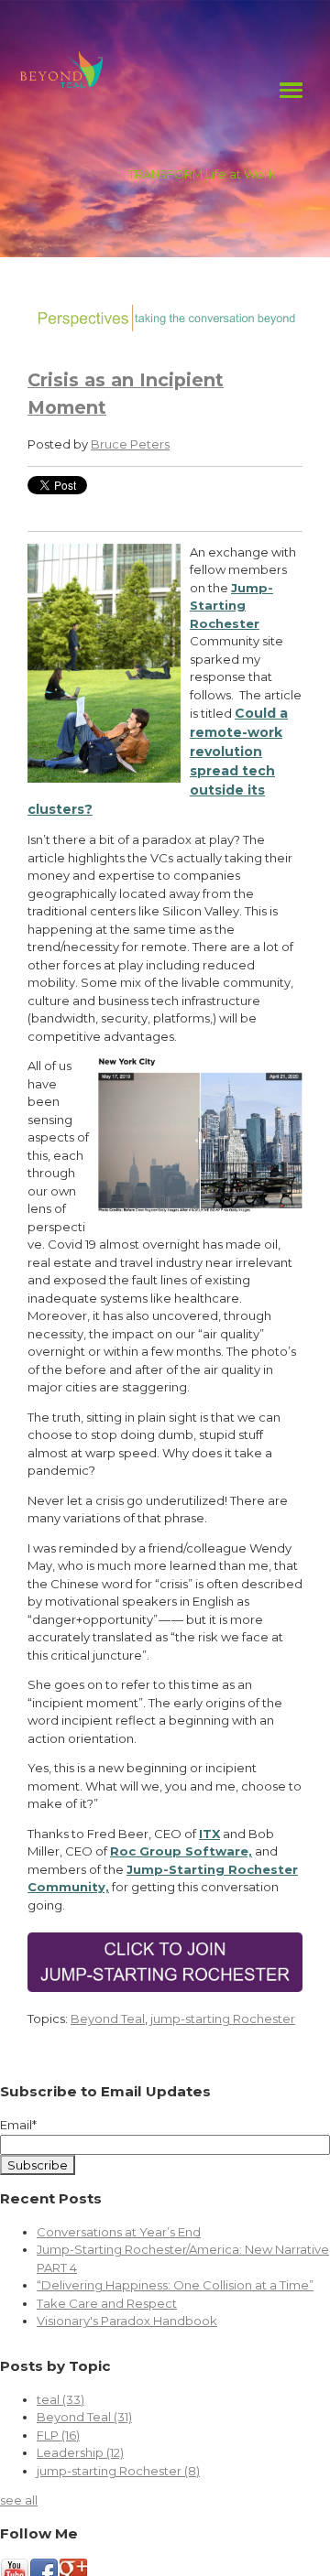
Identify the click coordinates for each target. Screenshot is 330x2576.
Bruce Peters (130, 444)
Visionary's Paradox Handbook (127, 2321)
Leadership (80, 2452)
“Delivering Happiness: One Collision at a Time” (175, 2285)
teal (60, 2399)
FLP (58, 2435)
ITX (209, 1834)
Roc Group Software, (181, 1851)
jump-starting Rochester (223, 2019)
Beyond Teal (108, 2019)
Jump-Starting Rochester (231, 606)
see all (19, 2500)
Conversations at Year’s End (119, 2232)
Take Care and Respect (107, 2303)
